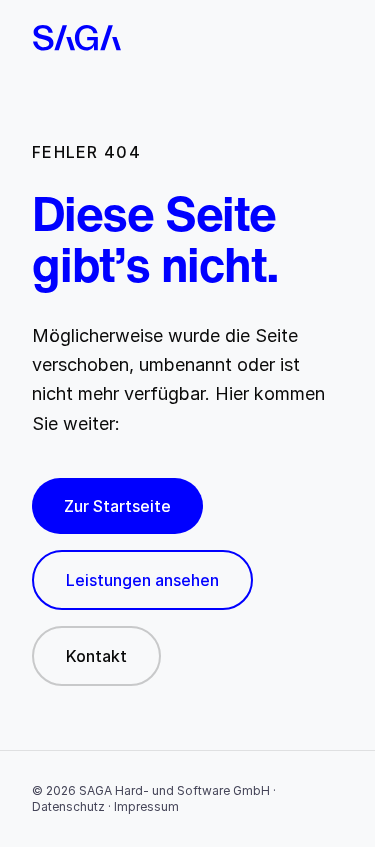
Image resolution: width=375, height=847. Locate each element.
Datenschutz (68, 806)
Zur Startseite (117, 506)
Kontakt (96, 656)
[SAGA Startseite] (187, 38)
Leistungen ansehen (142, 580)
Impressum (146, 806)
